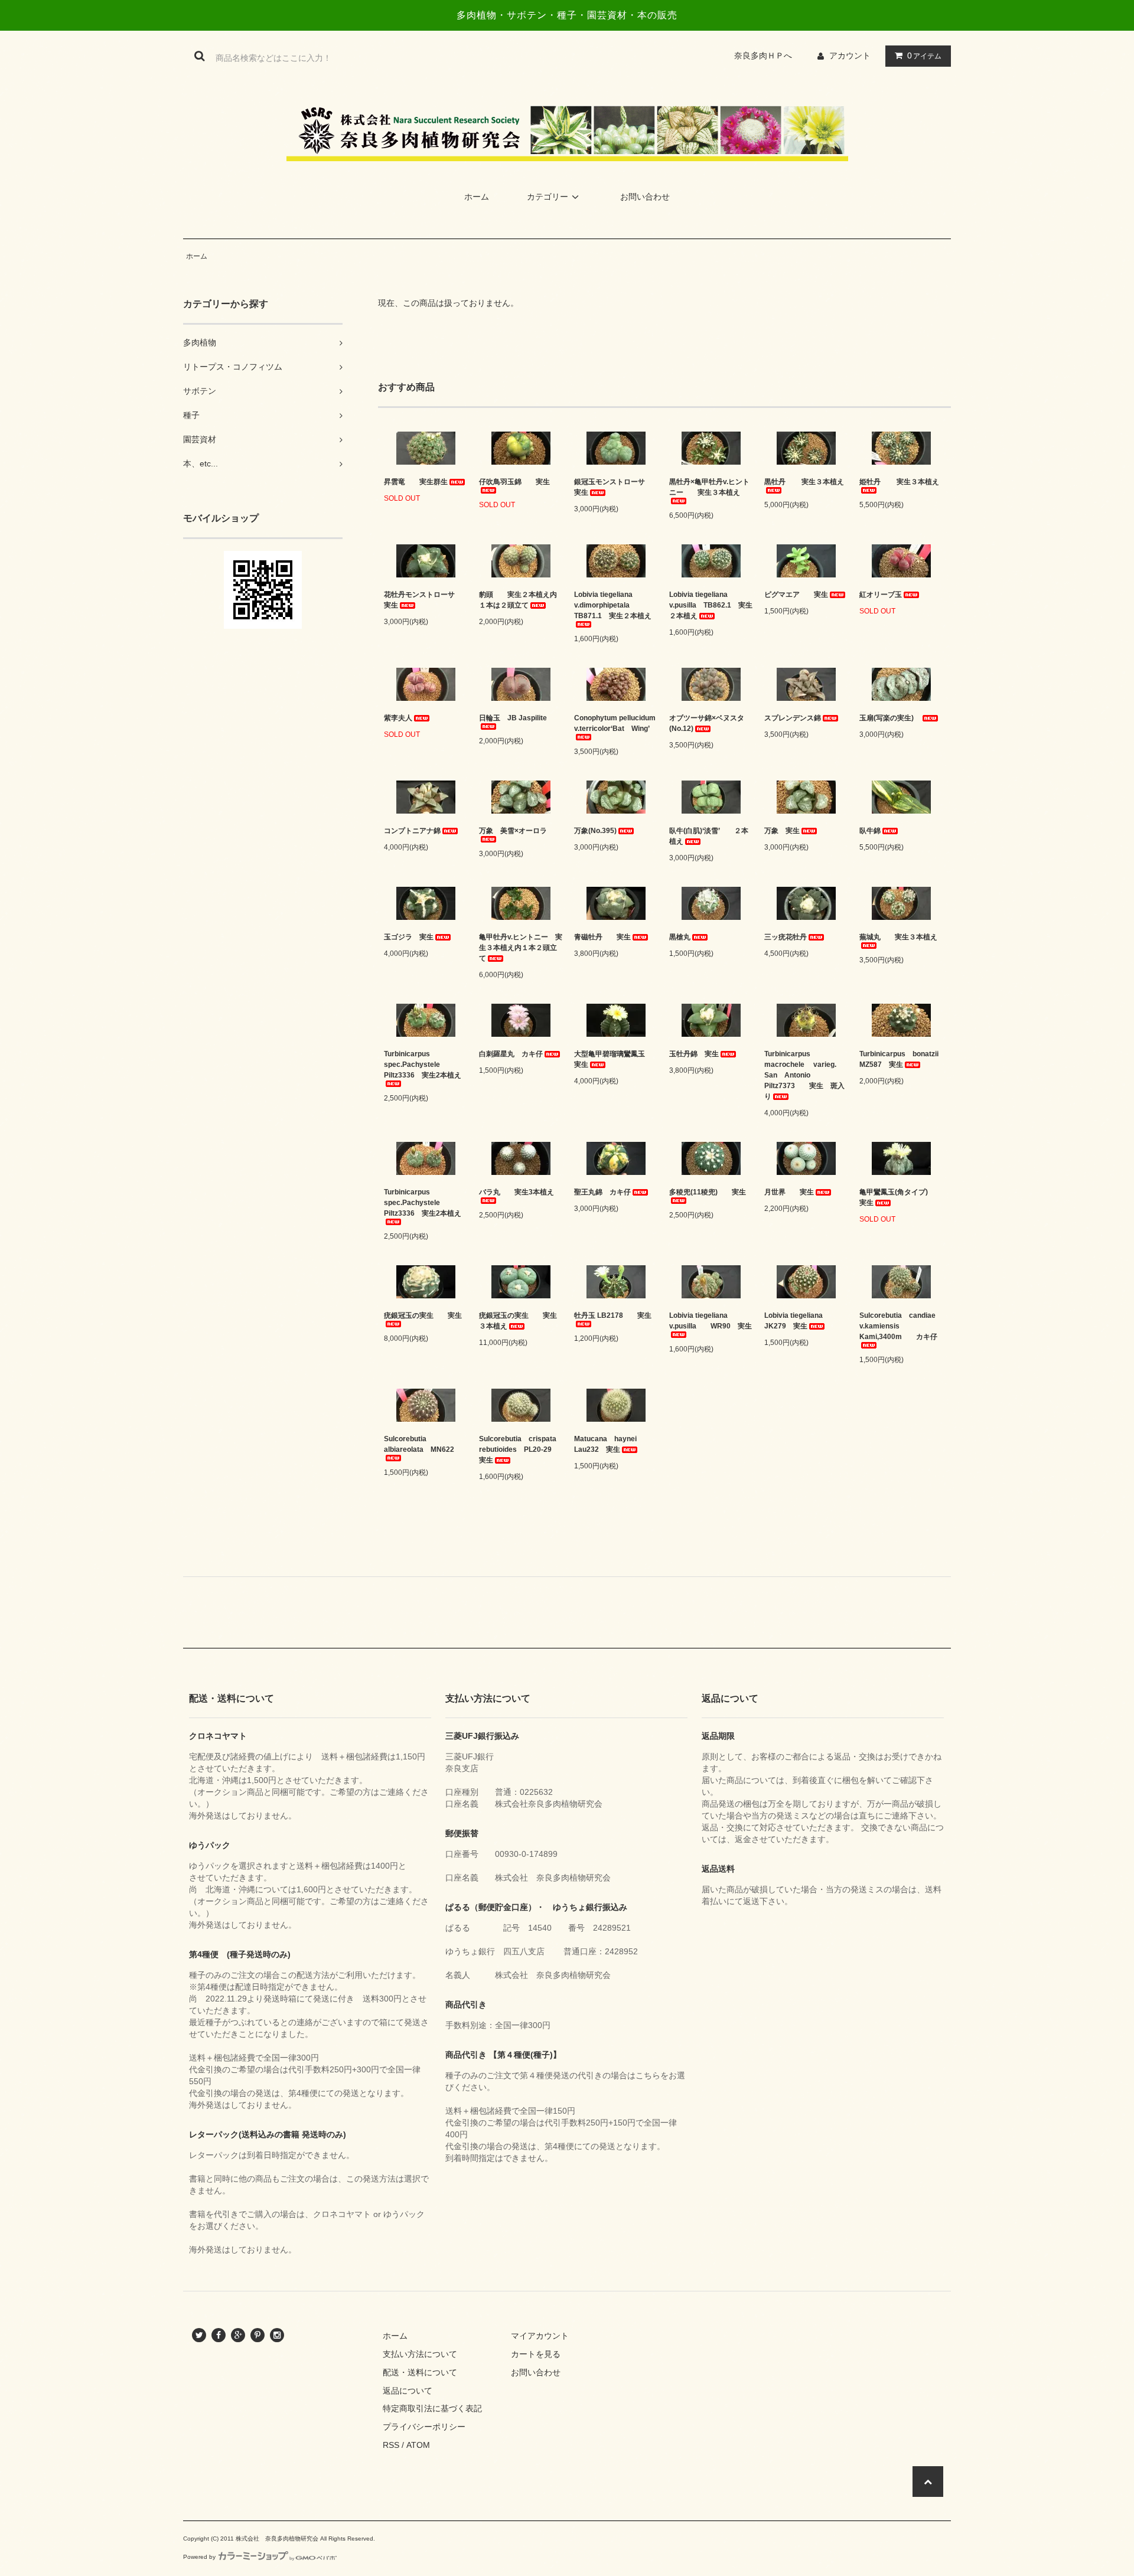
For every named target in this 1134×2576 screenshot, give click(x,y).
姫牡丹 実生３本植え (899, 482)
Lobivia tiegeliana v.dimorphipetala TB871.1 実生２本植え (613, 605)
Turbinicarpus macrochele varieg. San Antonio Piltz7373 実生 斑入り (804, 1075)
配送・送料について (420, 2372)
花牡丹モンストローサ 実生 (423, 600)
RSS (391, 2445)
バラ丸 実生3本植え (517, 1192)
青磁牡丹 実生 (602, 937)
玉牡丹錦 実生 (694, 1054)
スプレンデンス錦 (793, 718)
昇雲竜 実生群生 (416, 482)
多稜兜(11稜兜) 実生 (708, 1192)
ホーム (477, 197)
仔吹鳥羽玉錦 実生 (514, 482)
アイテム (924, 55)
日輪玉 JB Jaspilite (513, 718)
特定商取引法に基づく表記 (432, 2408)
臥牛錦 (870, 831)
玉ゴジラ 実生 (409, 937)
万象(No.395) (595, 831)
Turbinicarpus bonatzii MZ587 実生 (901, 1059)
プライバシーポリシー (424, 2427)
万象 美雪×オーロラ (513, 831)
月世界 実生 (789, 1192)
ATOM (418, 2445)
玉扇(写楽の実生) (890, 718)
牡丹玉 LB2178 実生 (613, 1315)
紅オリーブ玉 (881, 595)
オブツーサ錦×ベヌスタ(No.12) (707, 723)
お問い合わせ (645, 197)
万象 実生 (782, 831)
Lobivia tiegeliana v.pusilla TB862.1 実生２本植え (711, 605)
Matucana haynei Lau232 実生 (605, 1444)
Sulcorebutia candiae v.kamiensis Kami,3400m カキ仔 (901, 1326)
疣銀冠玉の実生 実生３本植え (518, 1321)
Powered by (199, 2557)
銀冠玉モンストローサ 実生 (616, 487)
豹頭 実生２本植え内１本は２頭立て (518, 600)
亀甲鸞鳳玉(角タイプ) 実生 (901, 1197)
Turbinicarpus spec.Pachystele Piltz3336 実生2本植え (423, 1065)
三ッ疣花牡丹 (786, 937)
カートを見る (536, 2354)
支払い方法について (420, 2354)
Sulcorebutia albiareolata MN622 (419, 1444)
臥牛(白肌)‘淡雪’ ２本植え (709, 836)
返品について (408, 2391)
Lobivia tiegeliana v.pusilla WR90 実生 (711, 1321)
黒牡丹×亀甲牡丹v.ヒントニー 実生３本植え (709, 487)
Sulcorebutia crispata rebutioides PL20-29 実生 (521, 1449)
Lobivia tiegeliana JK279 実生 (797, 1321)
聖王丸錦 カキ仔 (602, 1192)
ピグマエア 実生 (796, 595)
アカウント (850, 55)
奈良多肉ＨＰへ (767, 55)
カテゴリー (548, 197)
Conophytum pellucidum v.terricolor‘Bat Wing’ (615, 723)
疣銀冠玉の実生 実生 (423, 1315)
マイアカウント (540, 2336)
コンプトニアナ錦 (412, 831)
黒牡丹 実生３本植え (804, 482)
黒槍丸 (680, 937)
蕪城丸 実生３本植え (898, 937)
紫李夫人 (398, 718)
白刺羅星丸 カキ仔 (511, 1054)
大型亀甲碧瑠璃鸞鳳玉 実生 (613, 1059)
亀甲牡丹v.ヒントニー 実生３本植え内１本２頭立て (521, 948)
